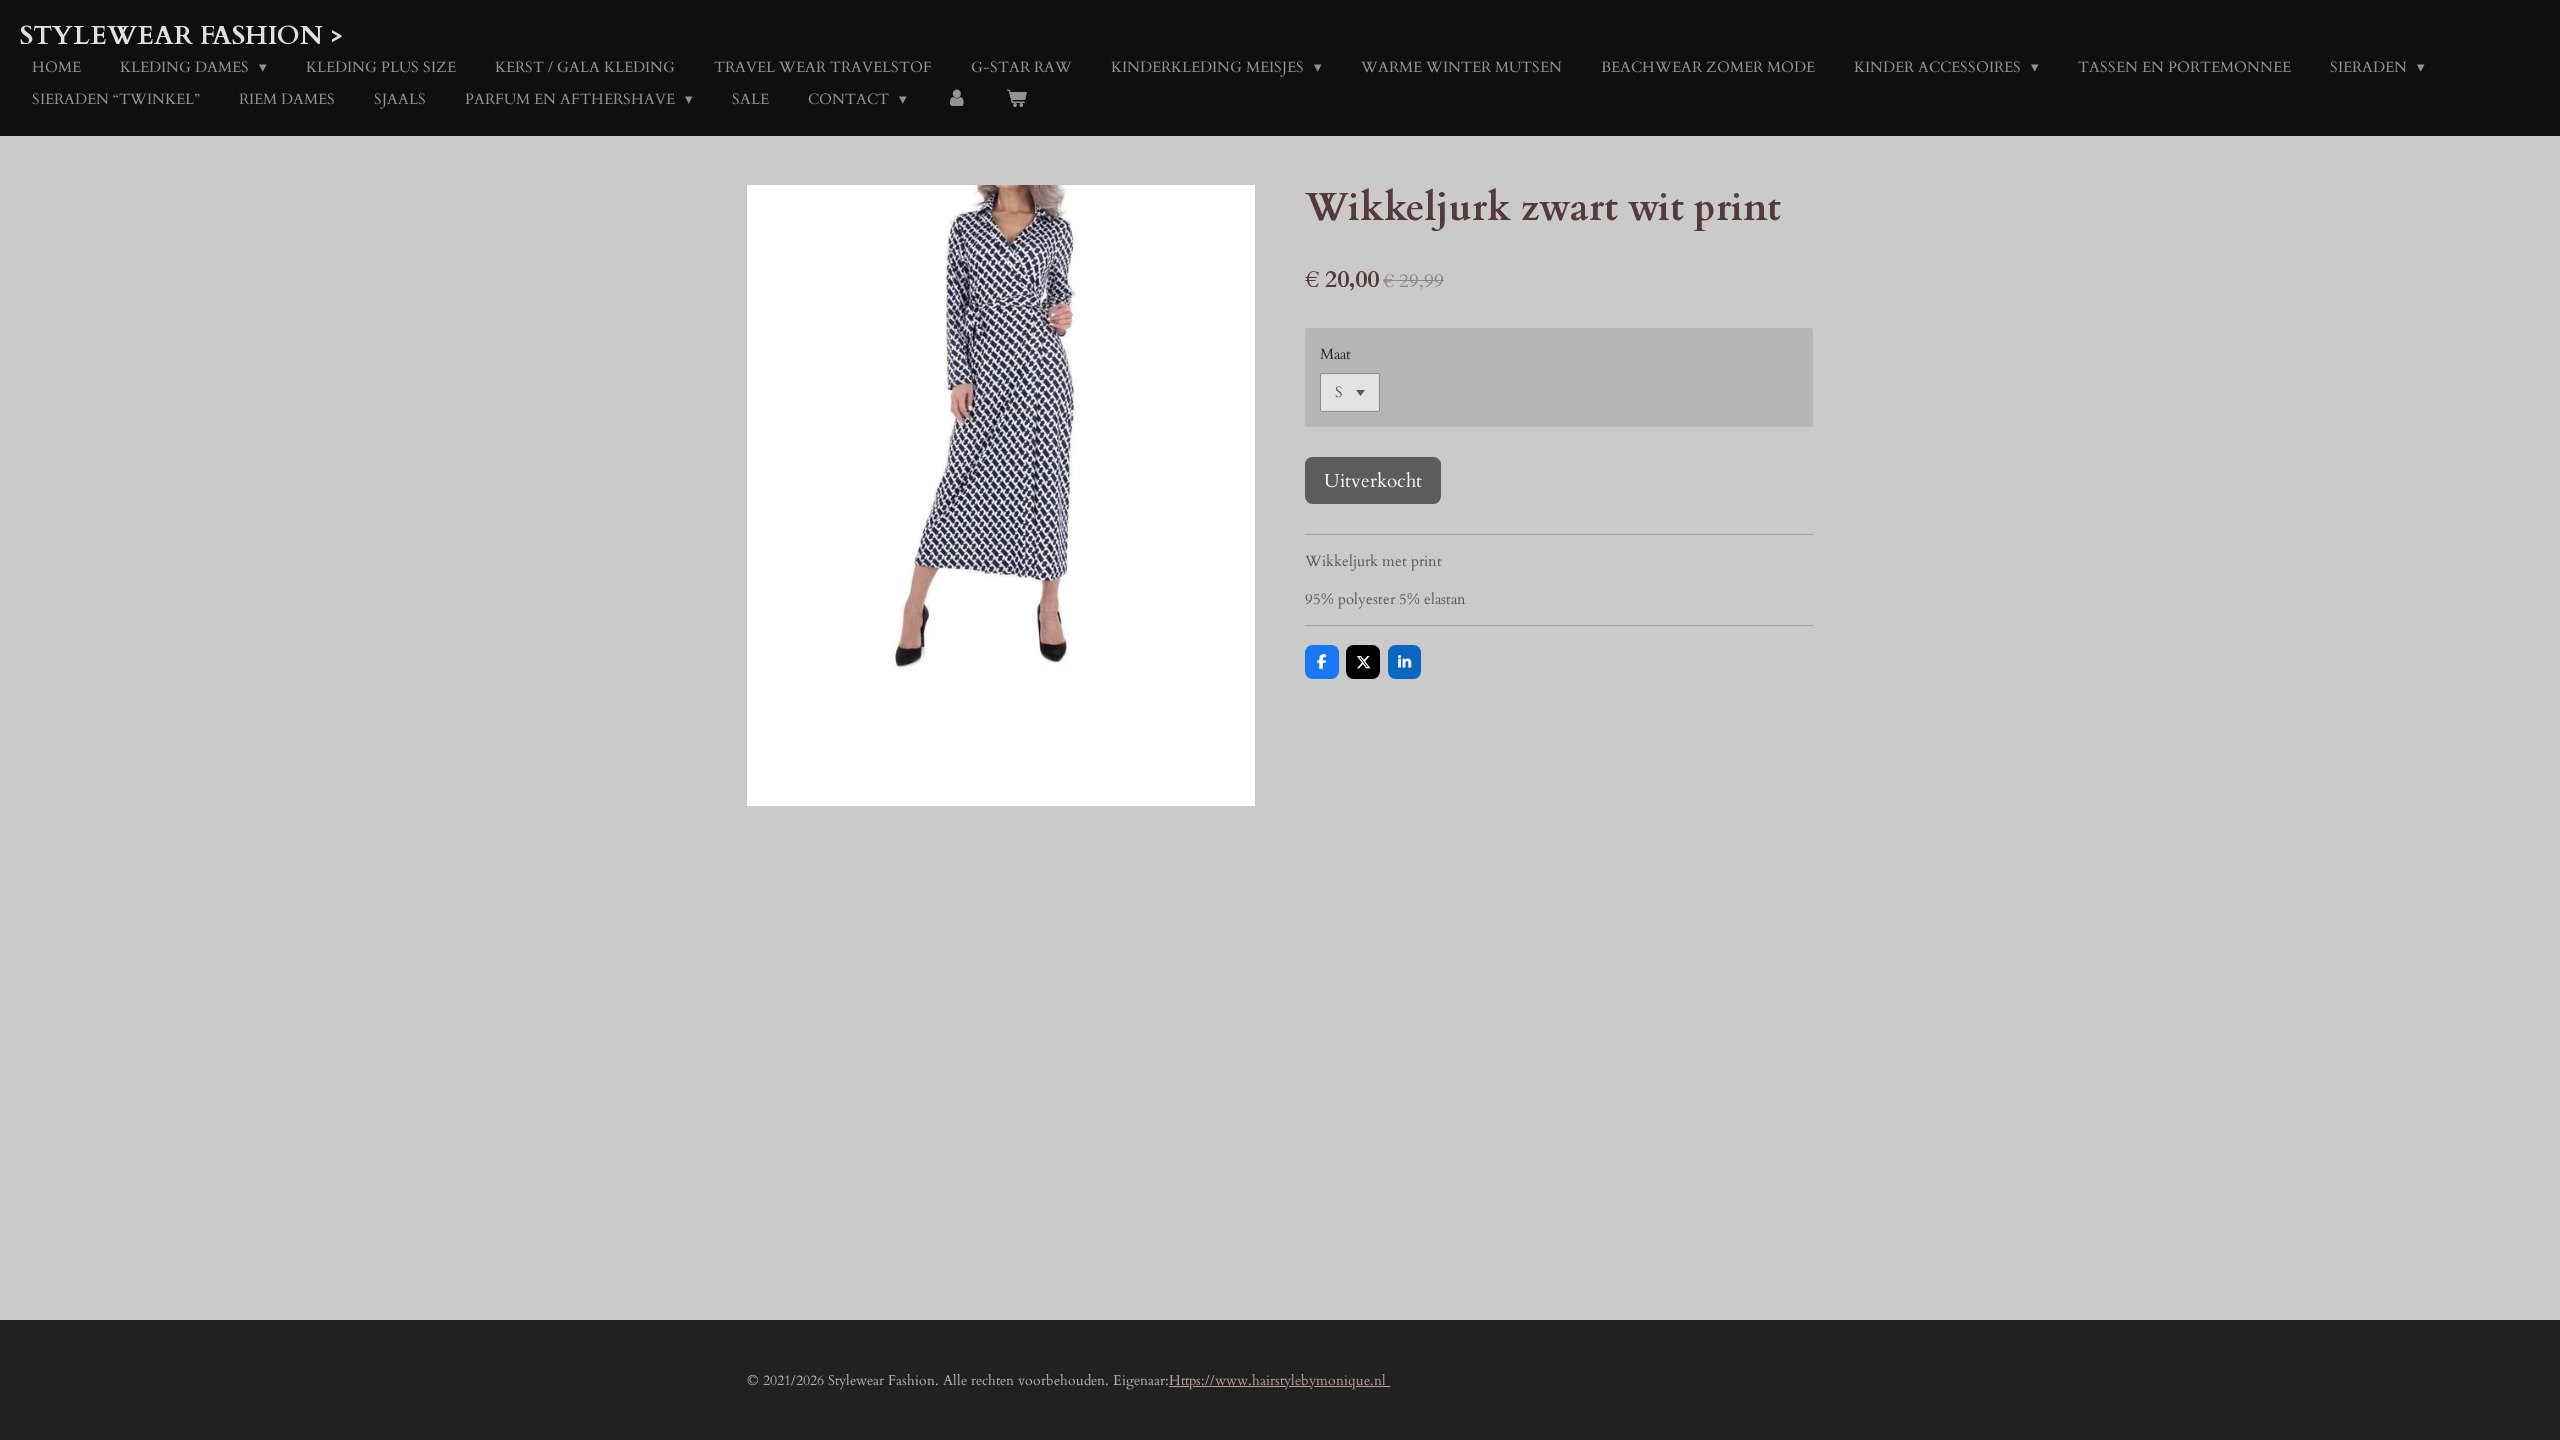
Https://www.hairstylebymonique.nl (1279, 1380)
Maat (1335, 354)
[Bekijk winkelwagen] (1016, 99)
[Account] (956, 99)
